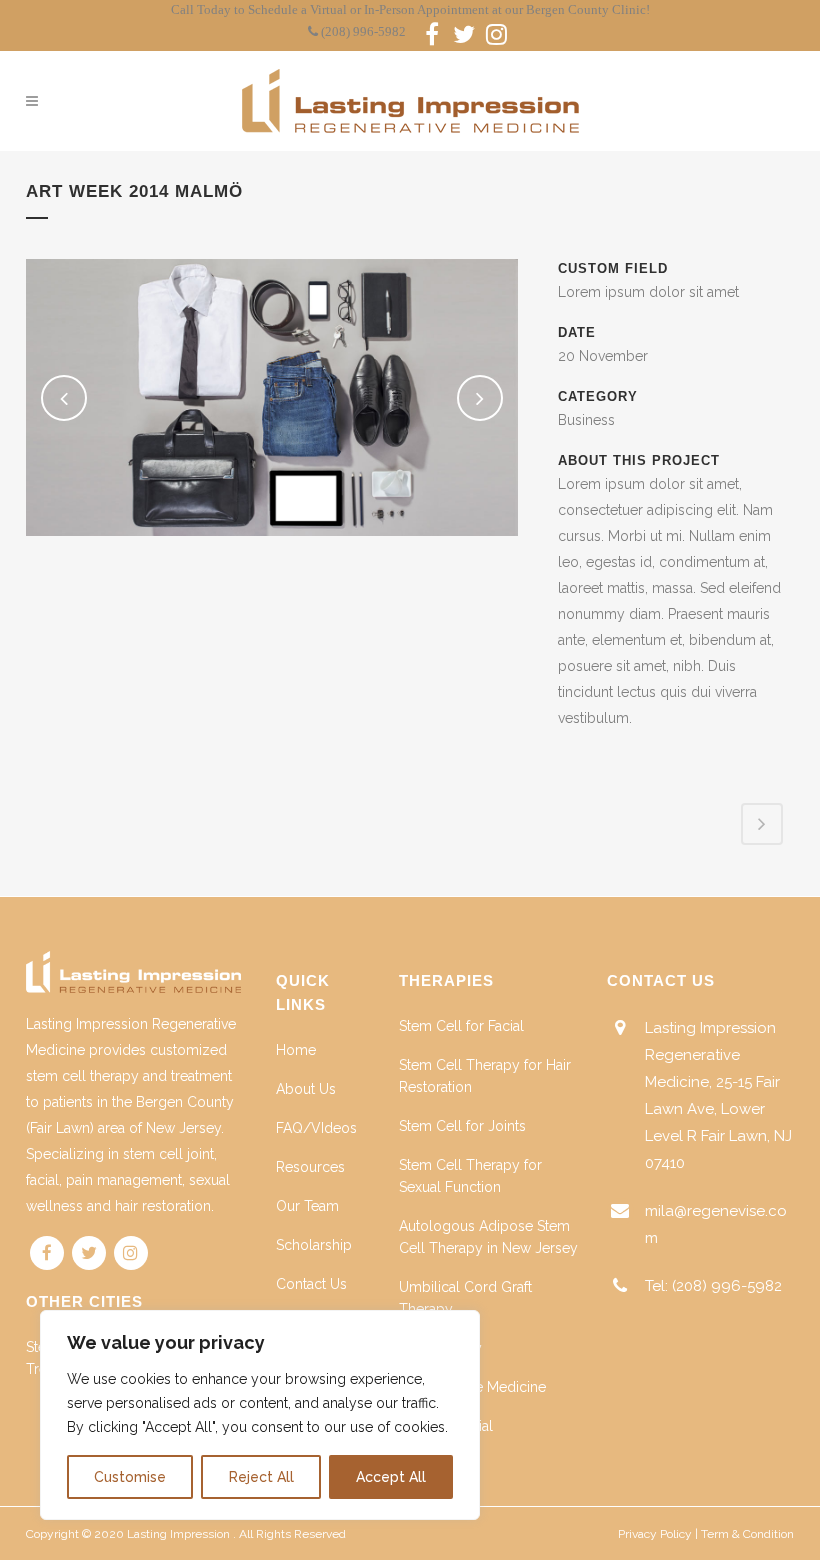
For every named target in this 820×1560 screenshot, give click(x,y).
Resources (310, 1167)
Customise (130, 1477)
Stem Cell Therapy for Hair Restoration (485, 1076)
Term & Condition (747, 1534)
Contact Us (311, 1284)
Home (296, 1050)
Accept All (391, 1477)
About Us (306, 1089)
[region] (260, 1415)
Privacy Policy (655, 1534)
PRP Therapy (440, 1348)
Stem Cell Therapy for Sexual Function (470, 1176)
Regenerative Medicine (472, 1387)
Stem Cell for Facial (461, 1026)
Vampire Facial (446, 1426)
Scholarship (314, 1245)
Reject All (261, 1477)
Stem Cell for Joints (462, 1126)
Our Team (307, 1206)
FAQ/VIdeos (316, 1128)
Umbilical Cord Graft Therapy (465, 1298)
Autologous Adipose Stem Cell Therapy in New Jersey (488, 1237)
